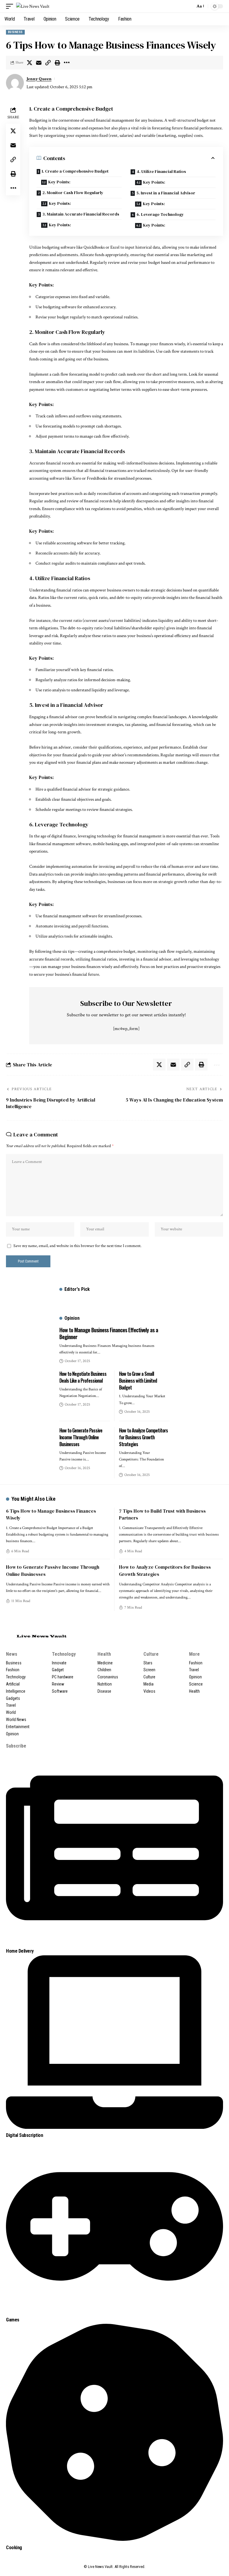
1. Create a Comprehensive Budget (75, 171)
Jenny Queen (39, 79)
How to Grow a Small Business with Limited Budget (138, 1381)
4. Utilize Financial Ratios (161, 171)
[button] (11, 6)
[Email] (39, 63)
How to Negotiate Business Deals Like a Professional (83, 1377)
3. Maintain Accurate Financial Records (81, 214)
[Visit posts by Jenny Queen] (15, 83)
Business (15, 32)
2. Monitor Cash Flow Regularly (73, 193)
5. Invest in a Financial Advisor (166, 193)
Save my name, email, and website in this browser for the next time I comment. (77, 1246)
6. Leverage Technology (160, 214)
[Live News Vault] (33, 6)
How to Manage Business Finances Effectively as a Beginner (109, 1333)
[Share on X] (30, 63)
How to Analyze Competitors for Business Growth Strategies (143, 1437)
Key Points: (59, 182)
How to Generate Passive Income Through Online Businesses (81, 1437)
